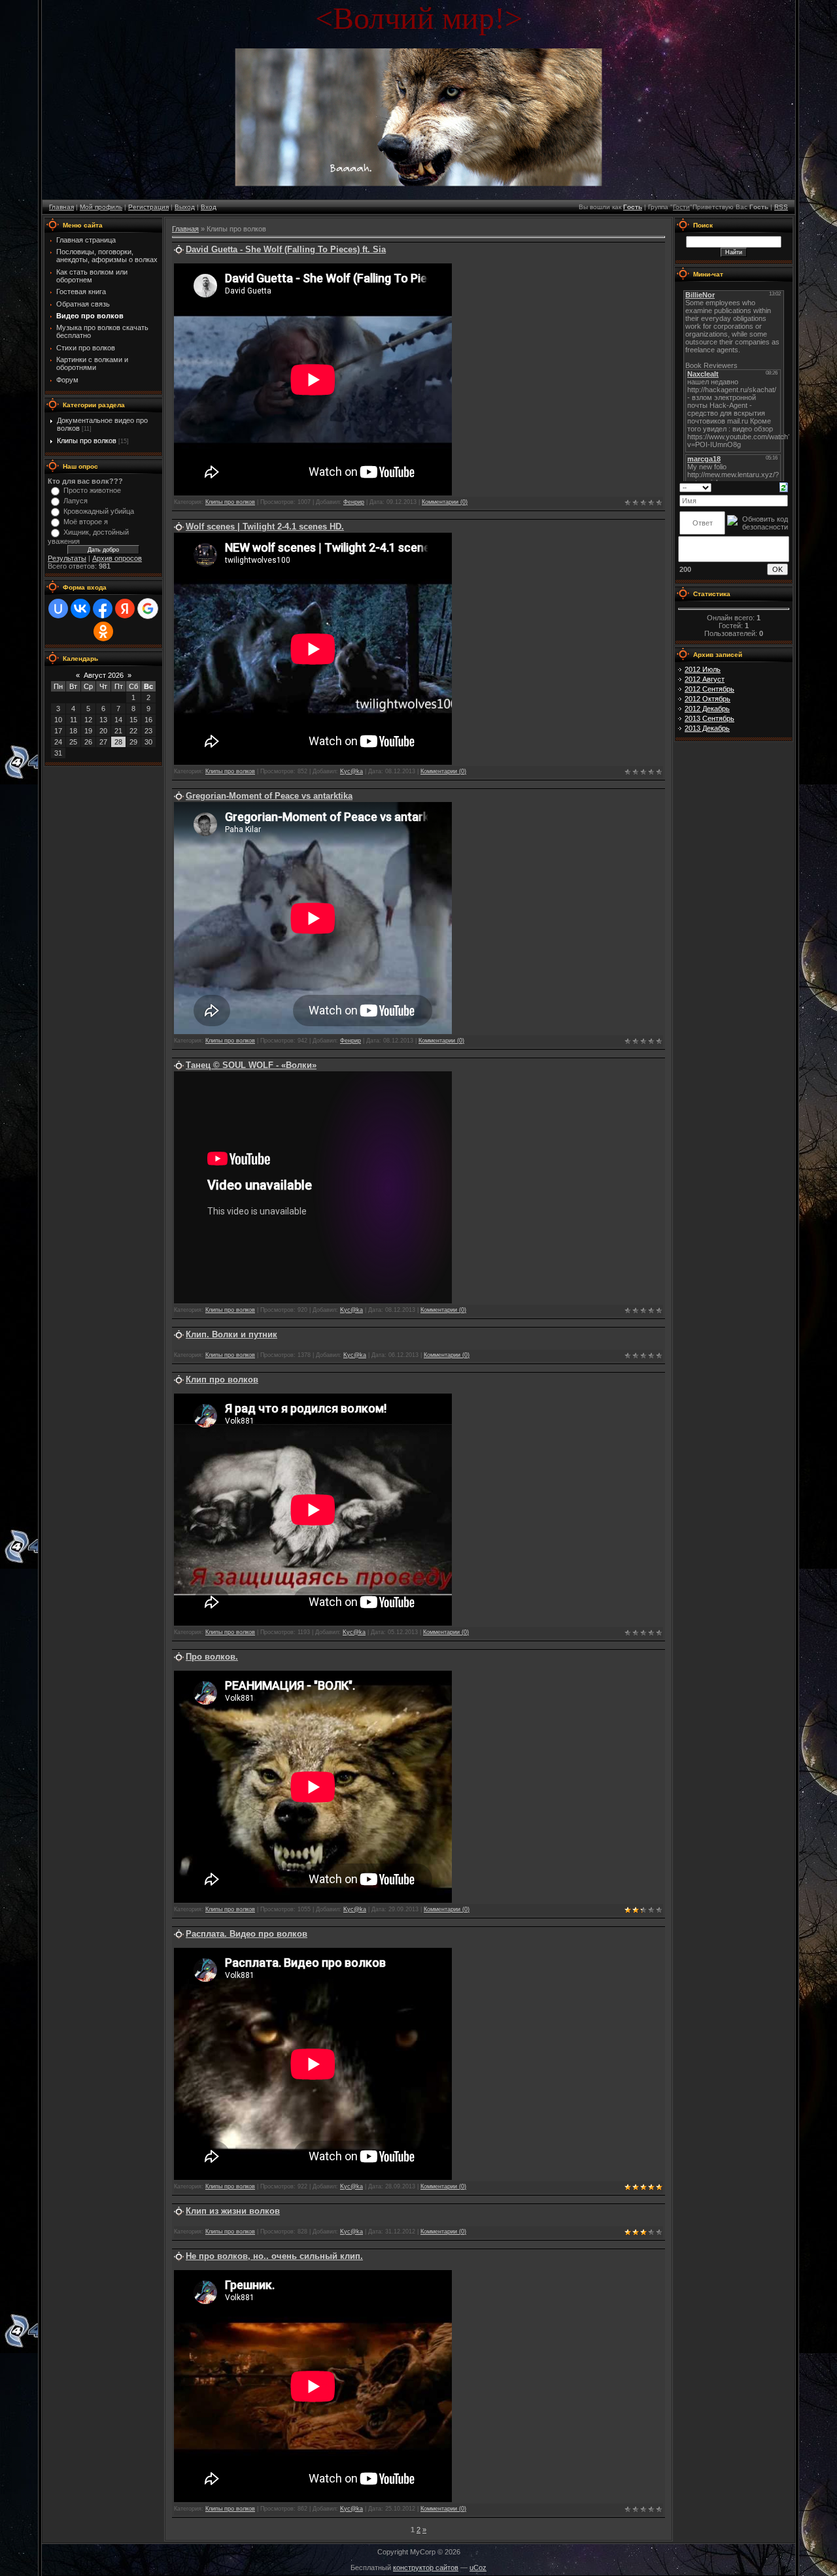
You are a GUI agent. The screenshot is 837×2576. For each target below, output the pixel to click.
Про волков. (212, 1657)
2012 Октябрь (708, 699)
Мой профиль (101, 207)
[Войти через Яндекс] (125, 609)
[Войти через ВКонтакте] (80, 609)
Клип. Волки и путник (231, 1334)
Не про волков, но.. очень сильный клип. (274, 2256)
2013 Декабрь (707, 728)
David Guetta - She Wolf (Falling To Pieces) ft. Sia (286, 249)
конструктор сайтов (426, 2568)
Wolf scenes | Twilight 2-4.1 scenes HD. (265, 527)
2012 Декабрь (707, 709)
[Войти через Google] (148, 609)
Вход (209, 207)
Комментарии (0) (445, 502)
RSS (781, 207)
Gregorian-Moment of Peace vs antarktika (269, 796)
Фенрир (354, 502)
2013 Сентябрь (709, 718)
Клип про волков (222, 1380)
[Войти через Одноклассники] (103, 631)
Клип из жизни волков (233, 2211)
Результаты (67, 558)
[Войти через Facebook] (103, 609)
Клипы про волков (87, 441)
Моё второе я (86, 522)
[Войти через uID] (58, 609)
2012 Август (705, 679)
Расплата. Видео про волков (247, 1934)
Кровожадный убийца (99, 511)
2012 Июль (703, 669)
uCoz (478, 2568)
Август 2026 (104, 675)
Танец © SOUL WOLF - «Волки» (251, 1065)
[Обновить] (784, 486)
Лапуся (76, 501)
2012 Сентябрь (709, 689)
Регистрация (148, 207)
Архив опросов (117, 558)
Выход (185, 207)
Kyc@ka (351, 771)
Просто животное (92, 490)
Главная (61, 207)
